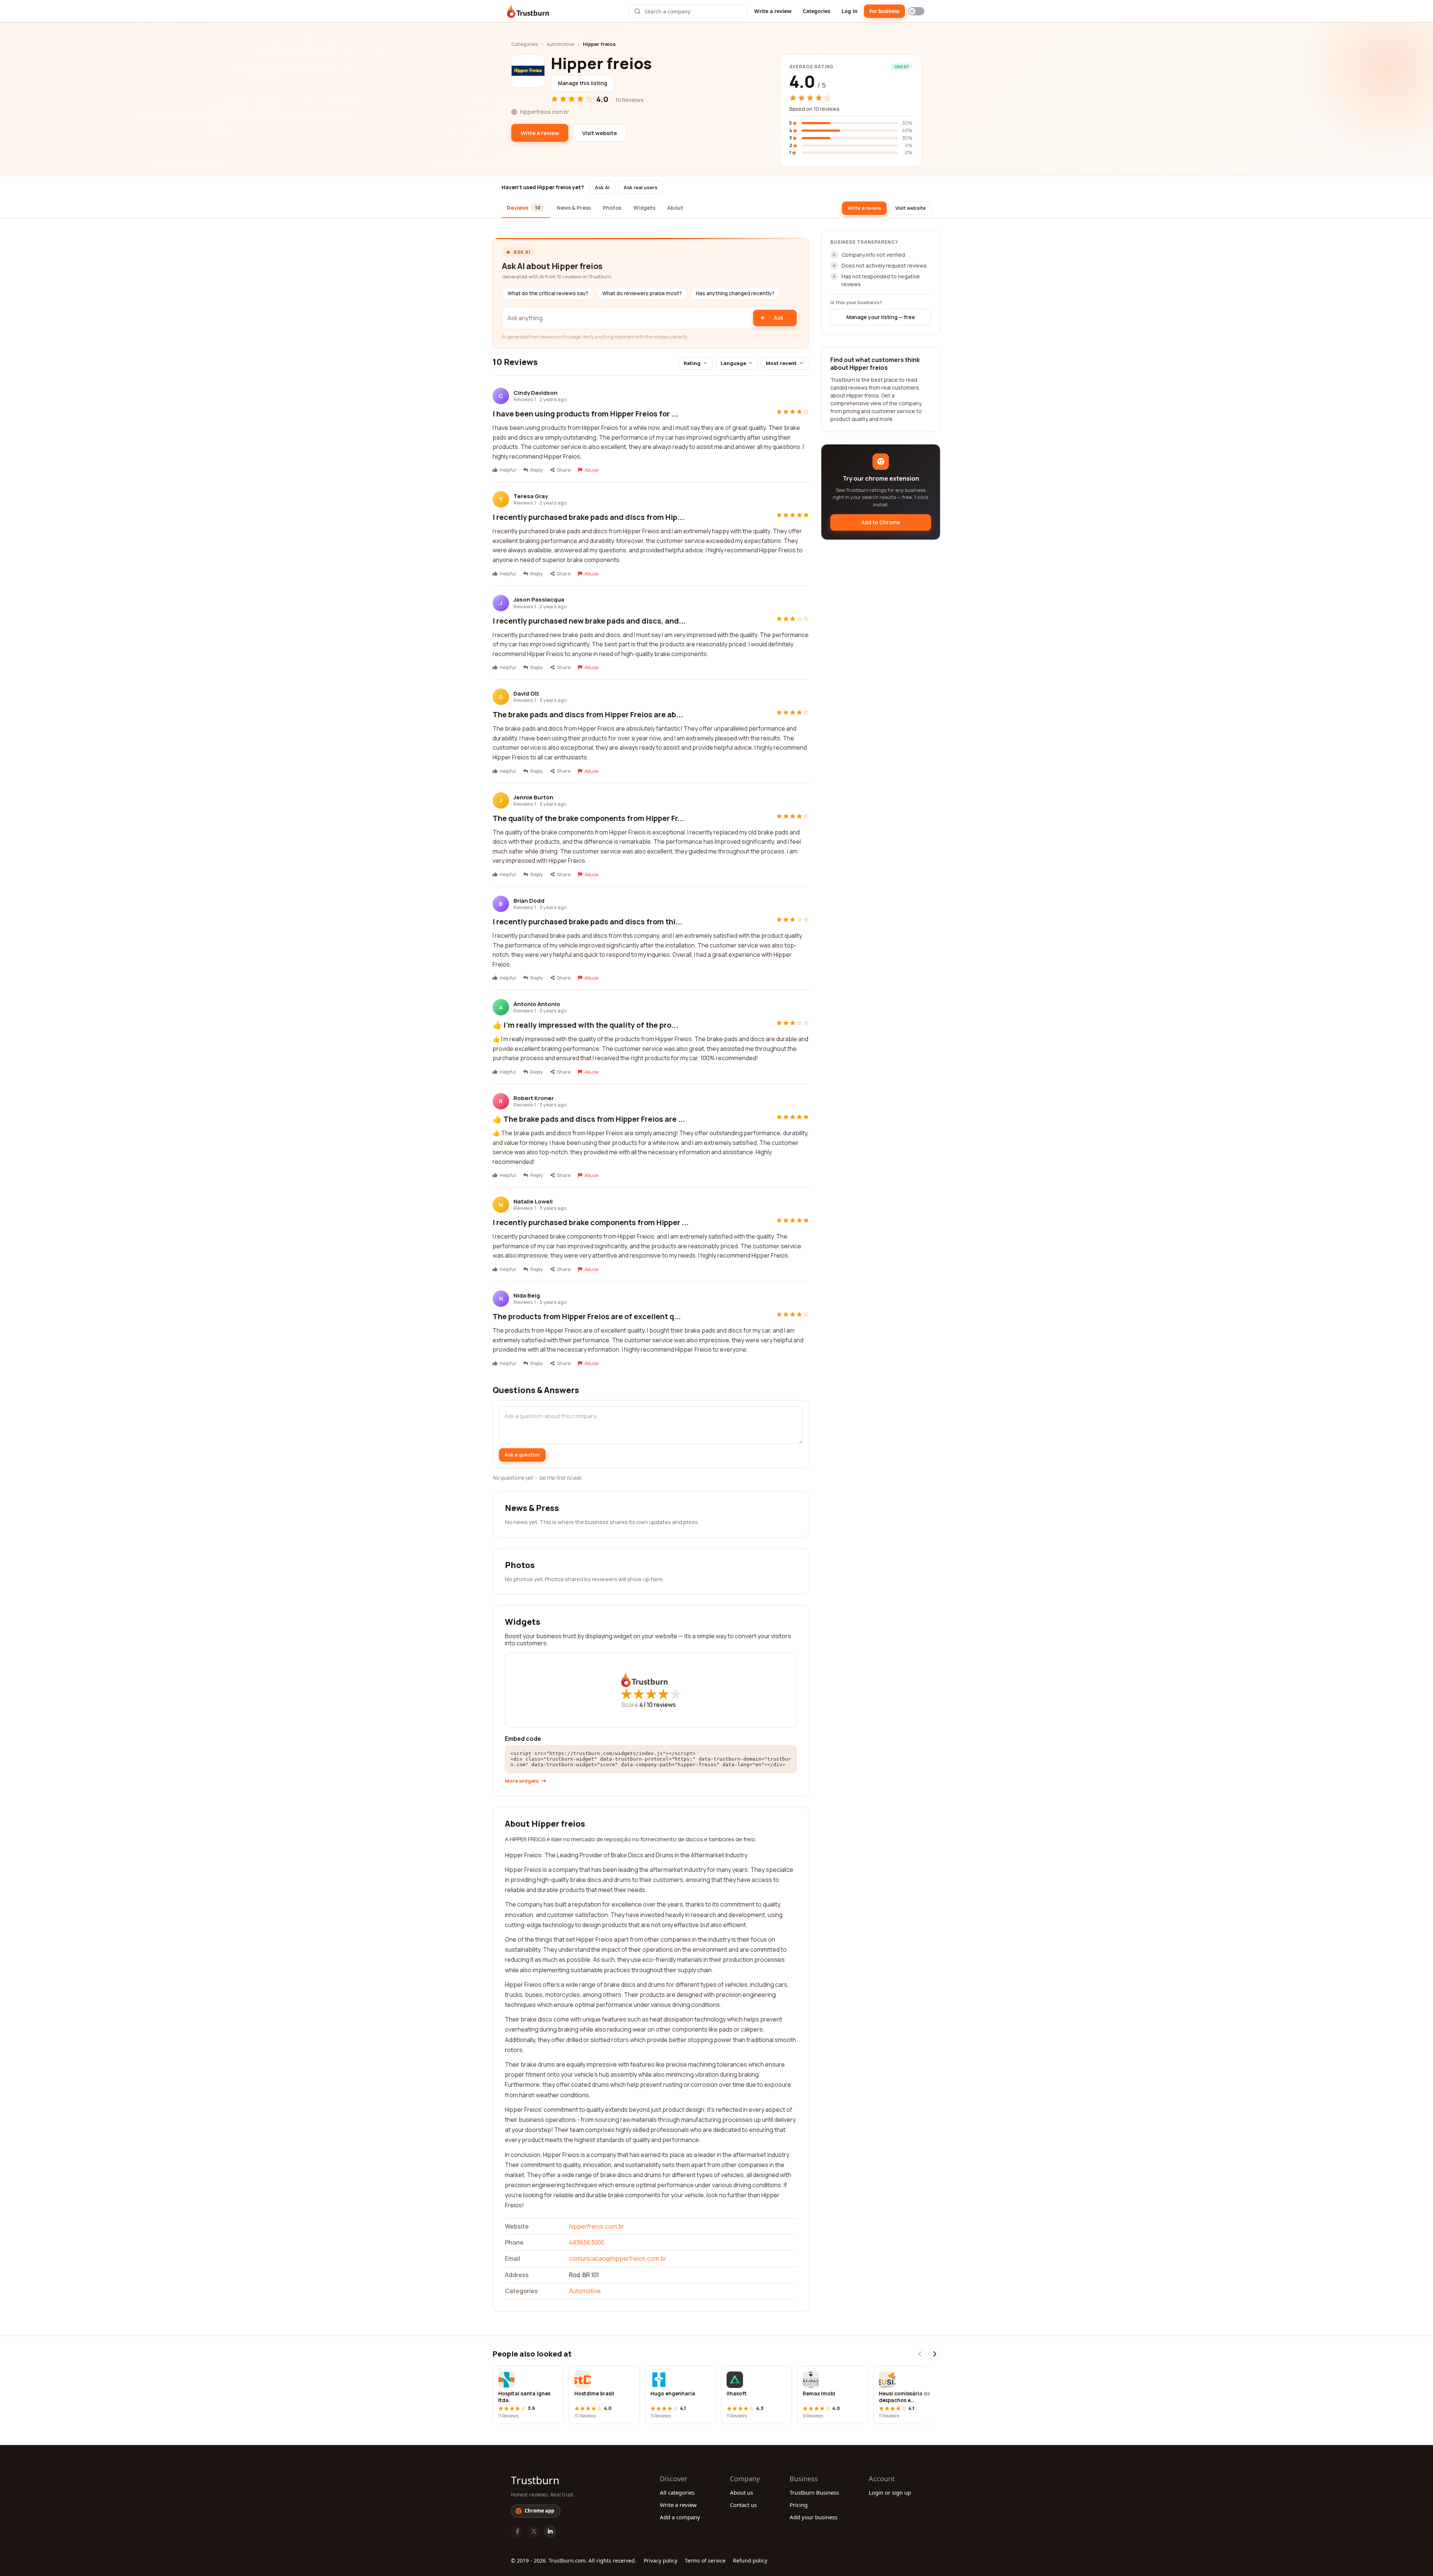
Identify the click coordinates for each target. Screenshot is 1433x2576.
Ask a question (522, 1455)
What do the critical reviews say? (548, 293)
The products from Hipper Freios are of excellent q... (587, 1316)
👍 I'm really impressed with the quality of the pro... (585, 1025)
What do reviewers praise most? (642, 293)
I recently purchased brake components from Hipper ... (591, 1222)
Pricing (799, 2505)
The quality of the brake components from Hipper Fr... (588, 818)
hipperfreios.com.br (597, 2226)
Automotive (560, 44)
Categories (817, 11)
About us (742, 2492)
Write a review (773, 11)
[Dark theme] (916, 11)
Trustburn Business (814, 2492)
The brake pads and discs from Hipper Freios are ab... (588, 714)
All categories (677, 2492)
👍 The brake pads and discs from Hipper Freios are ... (589, 1119)
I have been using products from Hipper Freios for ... (585, 414)
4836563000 (587, 2242)
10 (661, 1705)
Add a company (680, 2517)
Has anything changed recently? (735, 293)
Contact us (743, 2505)
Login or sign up (890, 2492)
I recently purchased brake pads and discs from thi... (587, 922)
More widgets (522, 1781)
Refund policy (750, 2561)
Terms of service (705, 2561)
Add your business (814, 2517)
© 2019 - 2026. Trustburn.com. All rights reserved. (574, 2561)
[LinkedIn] (550, 2532)
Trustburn (535, 2480)
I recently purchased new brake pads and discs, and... (589, 621)
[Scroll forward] (934, 2354)
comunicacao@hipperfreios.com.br (618, 2258)
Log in (850, 11)
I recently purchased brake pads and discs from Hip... (588, 517)
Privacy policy (661, 2561)
